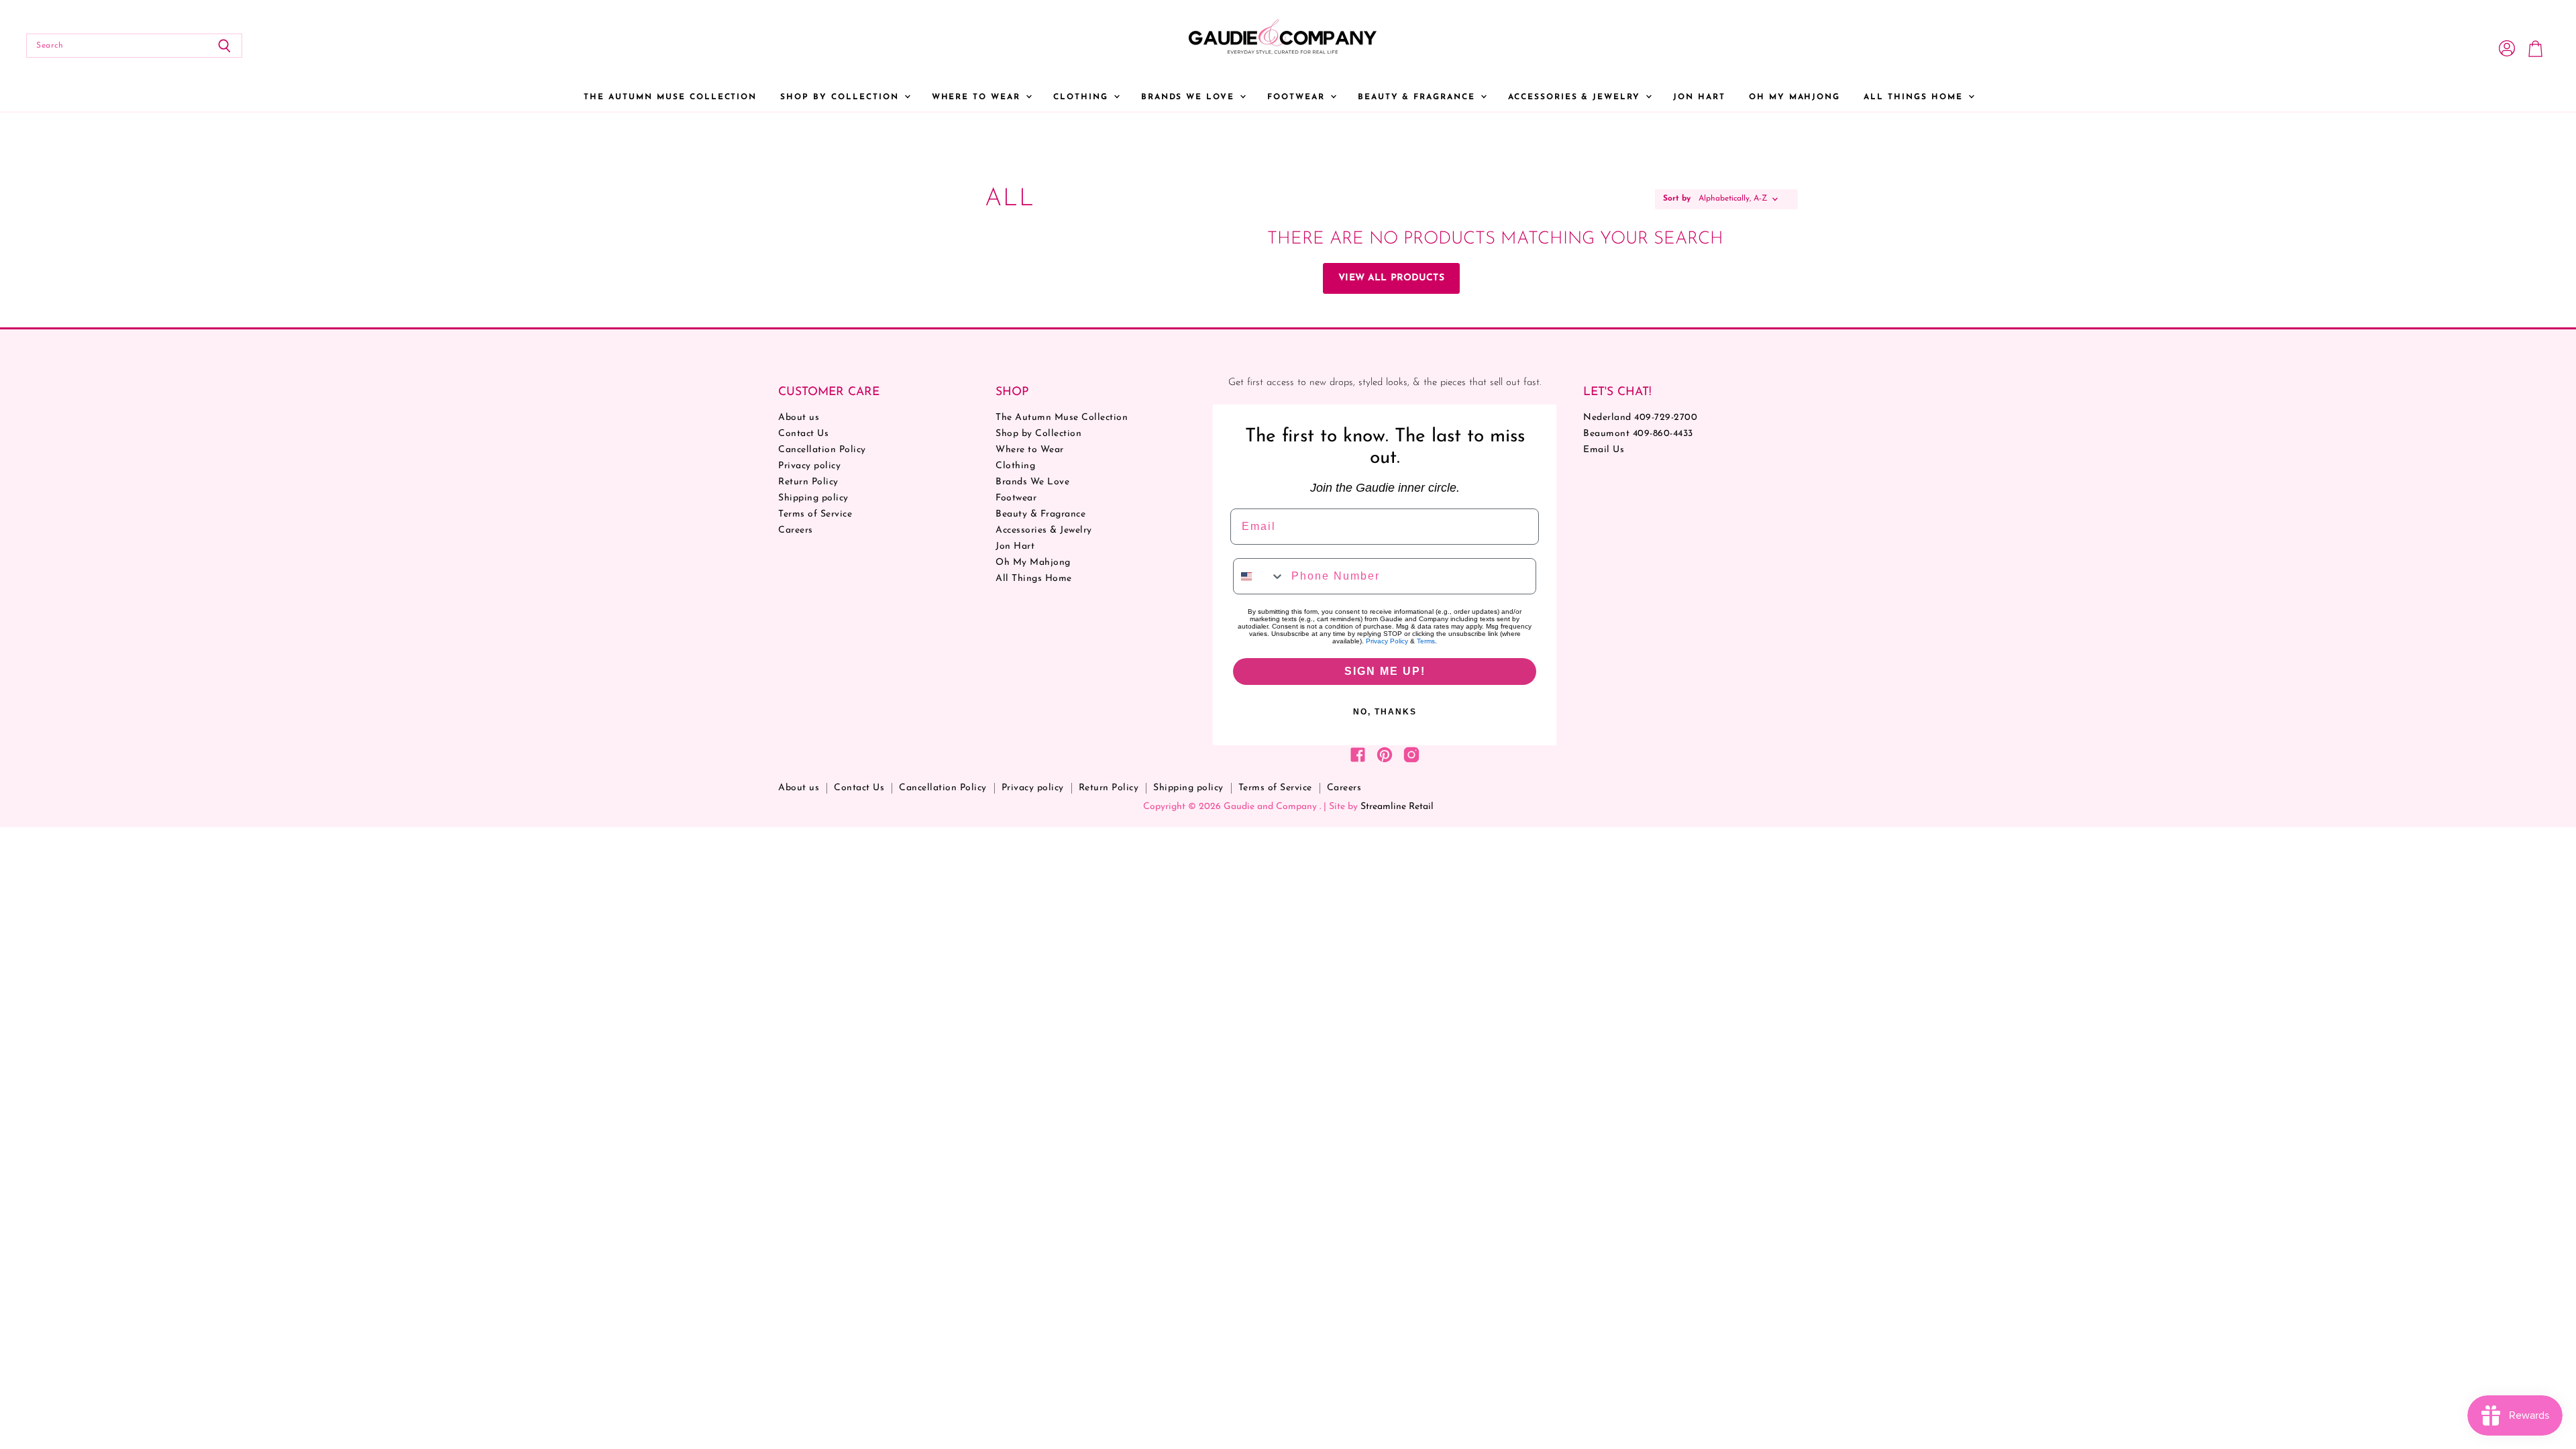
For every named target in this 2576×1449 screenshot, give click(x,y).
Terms (1426, 641)
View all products (1391, 278)
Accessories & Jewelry (1576, 97)
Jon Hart (1699, 97)
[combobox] (1259, 576)
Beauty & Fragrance (1418, 97)
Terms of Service (815, 514)
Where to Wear (978, 97)
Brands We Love (1190, 97)
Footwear (1298, 97)
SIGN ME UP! (1385, 671)
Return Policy (808, 482)
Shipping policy (813, 498)
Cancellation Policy (822, 450)
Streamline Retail (1397, 807)
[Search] (224, 46)
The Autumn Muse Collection (670, 97)
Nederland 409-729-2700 (1640, 418)
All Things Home (1915, 97)
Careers (796, 530)
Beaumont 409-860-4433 (1638, 434)
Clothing (1083, 97)
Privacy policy (809, 466)
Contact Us (803, 434)
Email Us (1604, 450)
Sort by (1677, 199)
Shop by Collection (841, 97)
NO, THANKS (1385, 712)
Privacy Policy (1387, 641)
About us (799, 418)
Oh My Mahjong (1794, 97)
